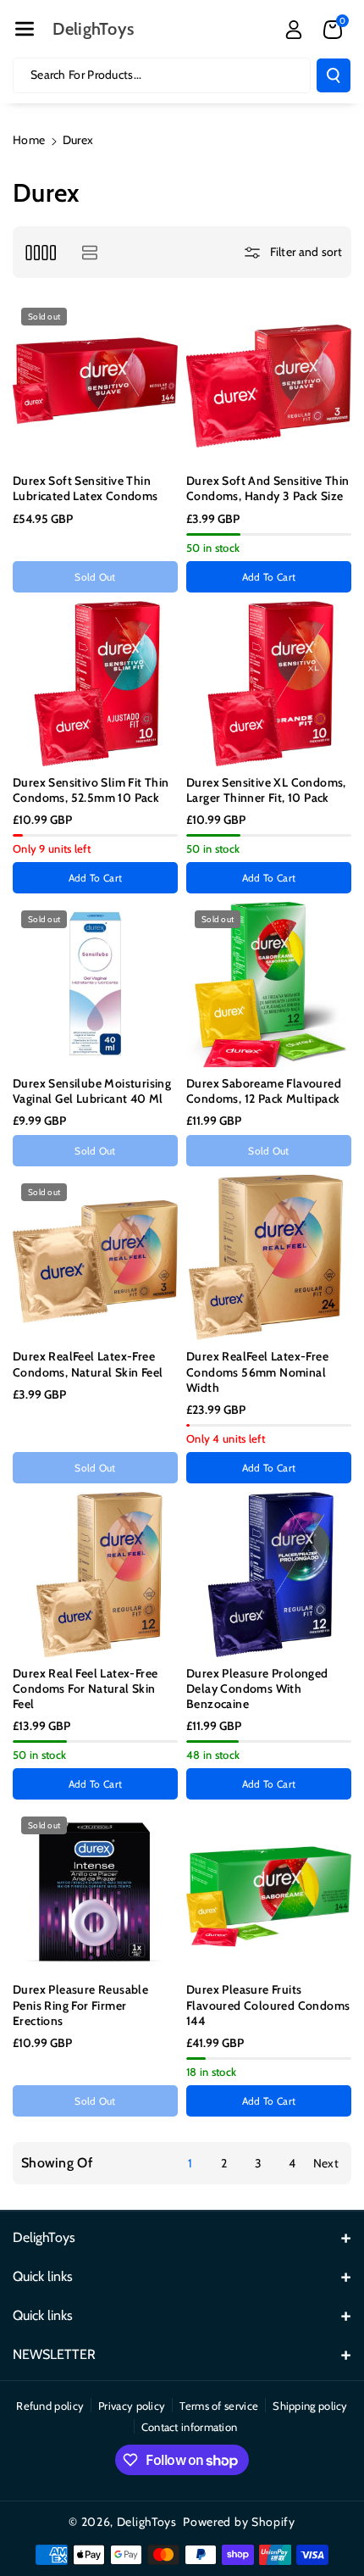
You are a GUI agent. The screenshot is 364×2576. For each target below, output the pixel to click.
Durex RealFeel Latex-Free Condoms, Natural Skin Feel (88, 1364)
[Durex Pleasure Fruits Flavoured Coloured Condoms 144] (269, 1891)
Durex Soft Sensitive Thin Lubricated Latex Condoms (85, 488)
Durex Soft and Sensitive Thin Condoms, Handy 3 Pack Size (268, 488)
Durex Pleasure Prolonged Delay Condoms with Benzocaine (257, 1689)
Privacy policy (132, 2406)
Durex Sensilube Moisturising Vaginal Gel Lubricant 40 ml (92, 1091)
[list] (89, 252)
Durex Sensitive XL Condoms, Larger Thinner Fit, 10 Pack (266, 790)
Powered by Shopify (239, 2522)
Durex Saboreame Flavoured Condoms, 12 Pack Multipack (264, 1091)
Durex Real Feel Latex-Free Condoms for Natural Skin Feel (85, 1689)
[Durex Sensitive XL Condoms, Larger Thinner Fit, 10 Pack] (269, 684)
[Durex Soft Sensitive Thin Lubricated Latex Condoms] (95, 382)
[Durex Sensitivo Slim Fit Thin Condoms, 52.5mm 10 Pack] (95, 684)
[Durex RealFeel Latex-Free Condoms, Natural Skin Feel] (95, 1257)
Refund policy (50, 2406)
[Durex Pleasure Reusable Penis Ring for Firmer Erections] (95, 1891)
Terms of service (219, 2406)
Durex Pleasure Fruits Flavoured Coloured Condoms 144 (268, 2005)
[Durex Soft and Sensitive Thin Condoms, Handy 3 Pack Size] (269, 382)
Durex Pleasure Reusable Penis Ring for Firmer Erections (80, 2005)
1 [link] (190, 2163)
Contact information (190, 2427)
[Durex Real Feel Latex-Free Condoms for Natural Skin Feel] (95, 1575)
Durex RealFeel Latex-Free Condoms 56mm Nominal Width (257, 1371)
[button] (25, 29)
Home (29, 140)
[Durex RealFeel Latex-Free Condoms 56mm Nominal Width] (269, 1257)
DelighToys (147, 2522)
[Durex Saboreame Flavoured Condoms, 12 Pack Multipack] (269, 985)
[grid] (40, 252)
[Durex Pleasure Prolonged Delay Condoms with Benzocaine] (269, 1575)
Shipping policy (310, 2406)
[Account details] (294, 30)
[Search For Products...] (334, 75)
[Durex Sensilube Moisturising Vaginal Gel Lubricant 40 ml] (95, 985)
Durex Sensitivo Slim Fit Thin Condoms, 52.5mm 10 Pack (91, 790)
